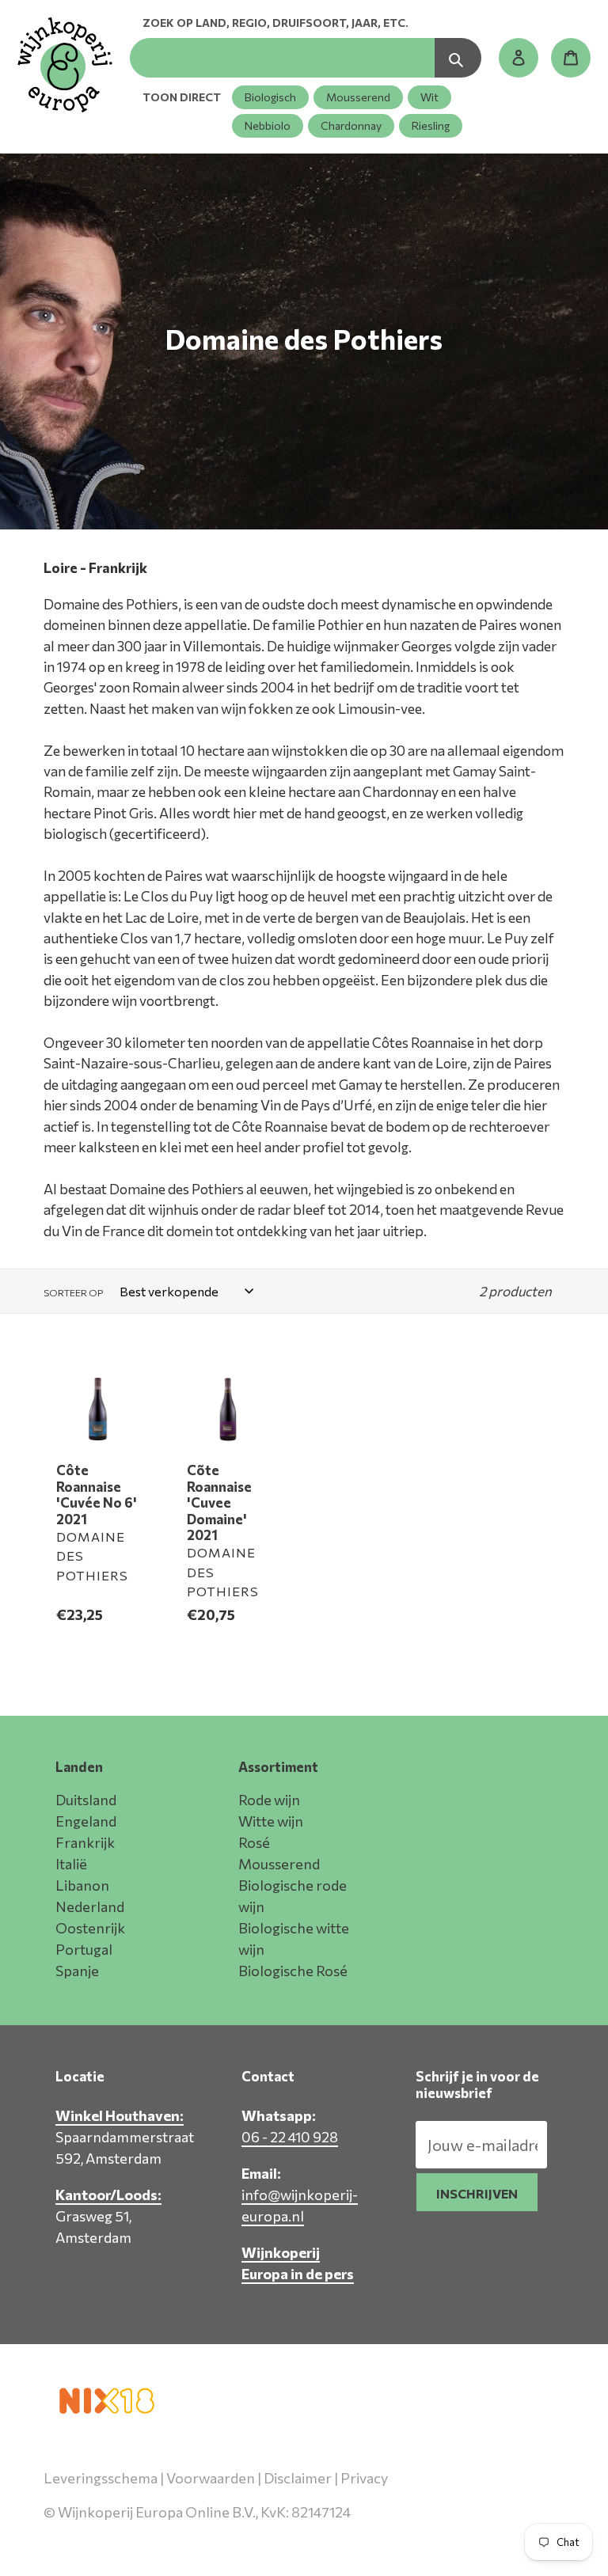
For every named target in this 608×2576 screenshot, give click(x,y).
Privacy (364, 2478)
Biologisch (270, 97)
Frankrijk (85, 1842)
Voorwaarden (211, 2478)
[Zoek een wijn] (458, 58)
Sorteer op (73, 1292)
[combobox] (282, 58)
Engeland (86, 1821)
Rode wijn (269, 1800)
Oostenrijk (90, 1928)
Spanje (77, 1971)
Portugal (84, 1949)
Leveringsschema (101, 2478)
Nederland (90, 1906)
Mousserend (358, 97)
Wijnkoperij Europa (398, 2534)
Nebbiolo (268, 125)
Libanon (82, 1885)
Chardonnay (351, 125)
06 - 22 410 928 (290, 2137)
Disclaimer (298, 2478)
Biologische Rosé (293, 1971)
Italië (71, 1864)
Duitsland (86, 1800)
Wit (429, 97)
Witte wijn (271, 1821)
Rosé (254, 1842)
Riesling (431, 125)
